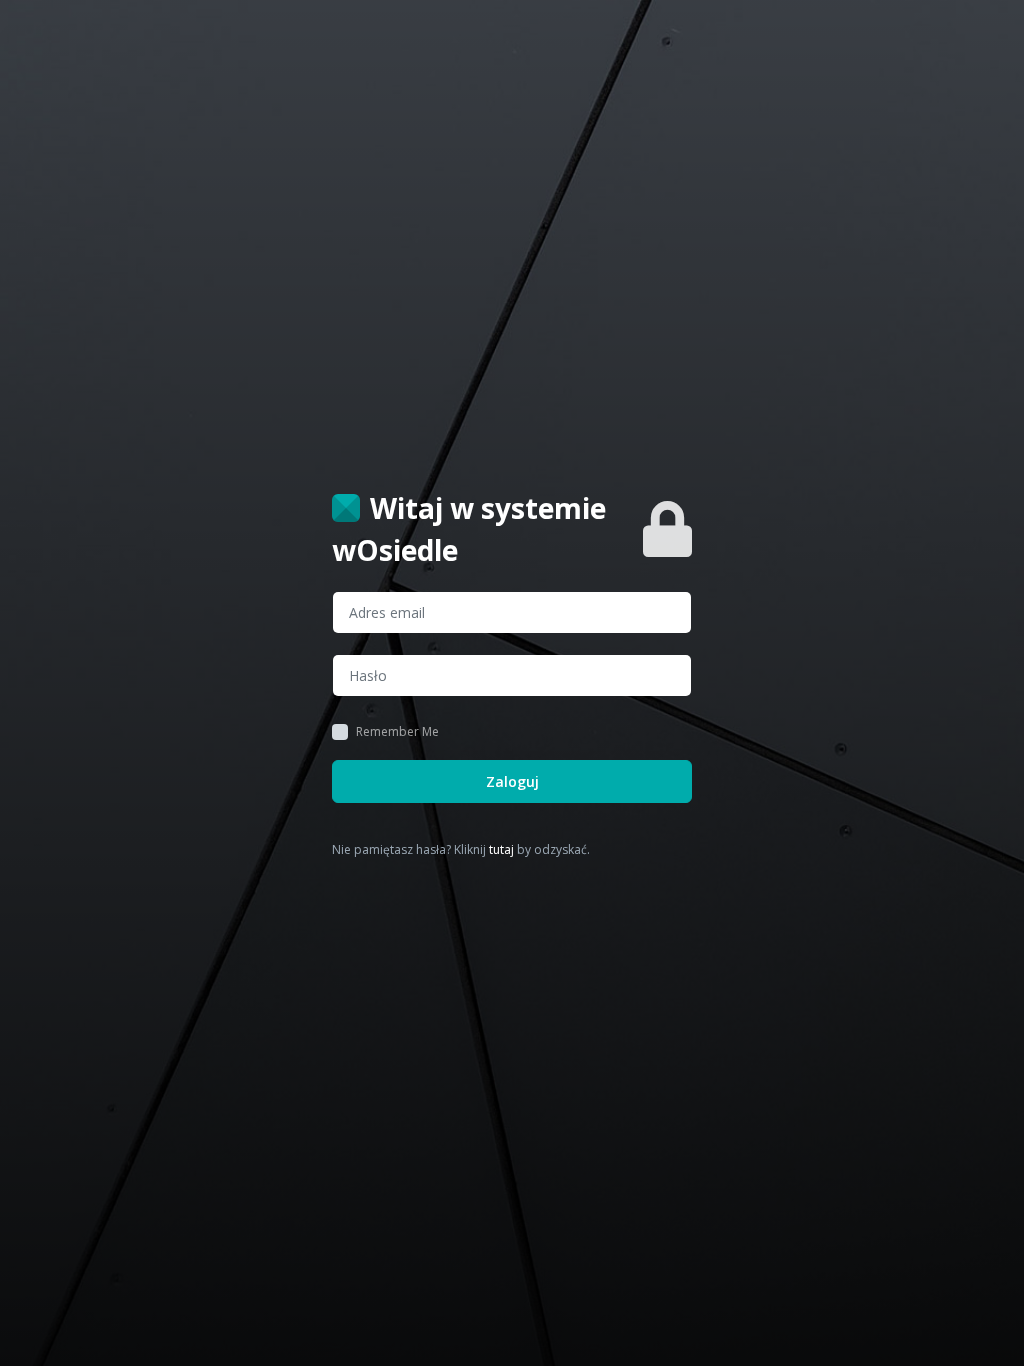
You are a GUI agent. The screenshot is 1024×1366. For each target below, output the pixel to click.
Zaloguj (512, 781)
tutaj (501, 849)
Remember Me (397, 732)
